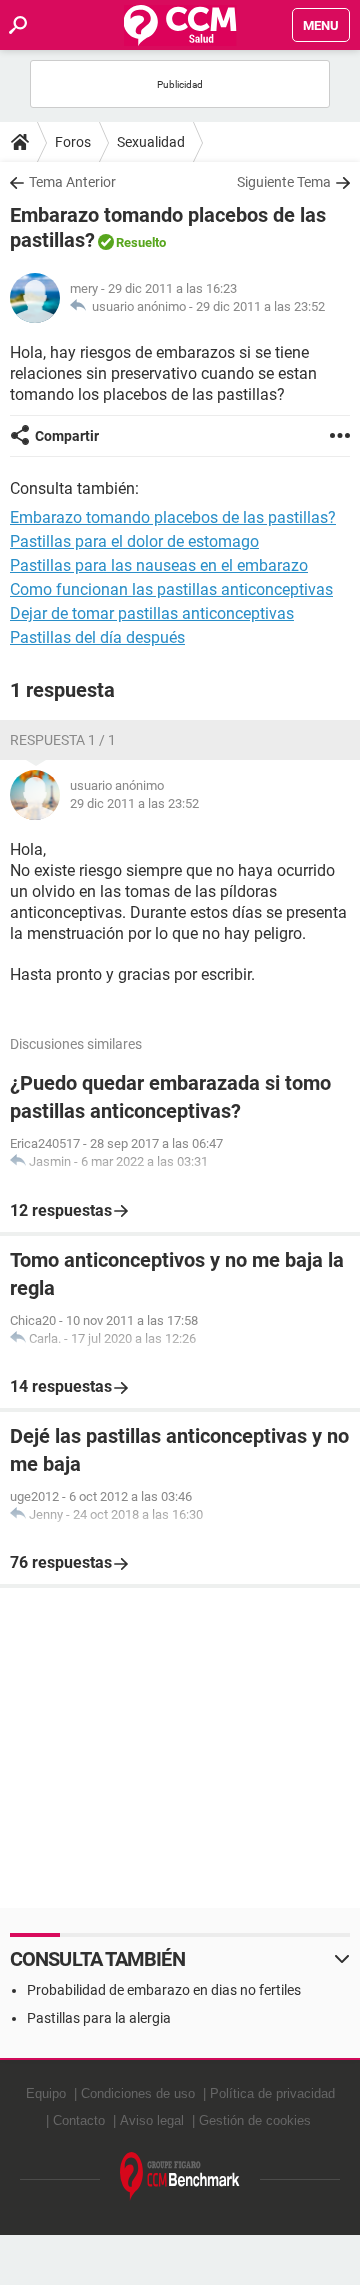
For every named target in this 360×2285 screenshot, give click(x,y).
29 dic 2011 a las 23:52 (260, 306)
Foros (73, 142)
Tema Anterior (72, 182)
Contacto (79, 2120)
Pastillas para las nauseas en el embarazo (159, 565)
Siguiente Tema (284, 182)
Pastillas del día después (97, 637)
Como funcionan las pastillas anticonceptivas (171, 589)
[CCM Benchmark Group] (180, 2176)
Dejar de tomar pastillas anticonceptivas (152, 613)
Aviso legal (152, 2120)
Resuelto (141, 242)
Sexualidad (151, 142)
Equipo (46, 2093)
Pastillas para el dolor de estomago (134, 541)
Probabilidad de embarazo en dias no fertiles (164, 1990)
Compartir (67, 436)
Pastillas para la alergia (99, 2018)
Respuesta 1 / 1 (63, 740)
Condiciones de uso (138, 2093)
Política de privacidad (272, 2093)
